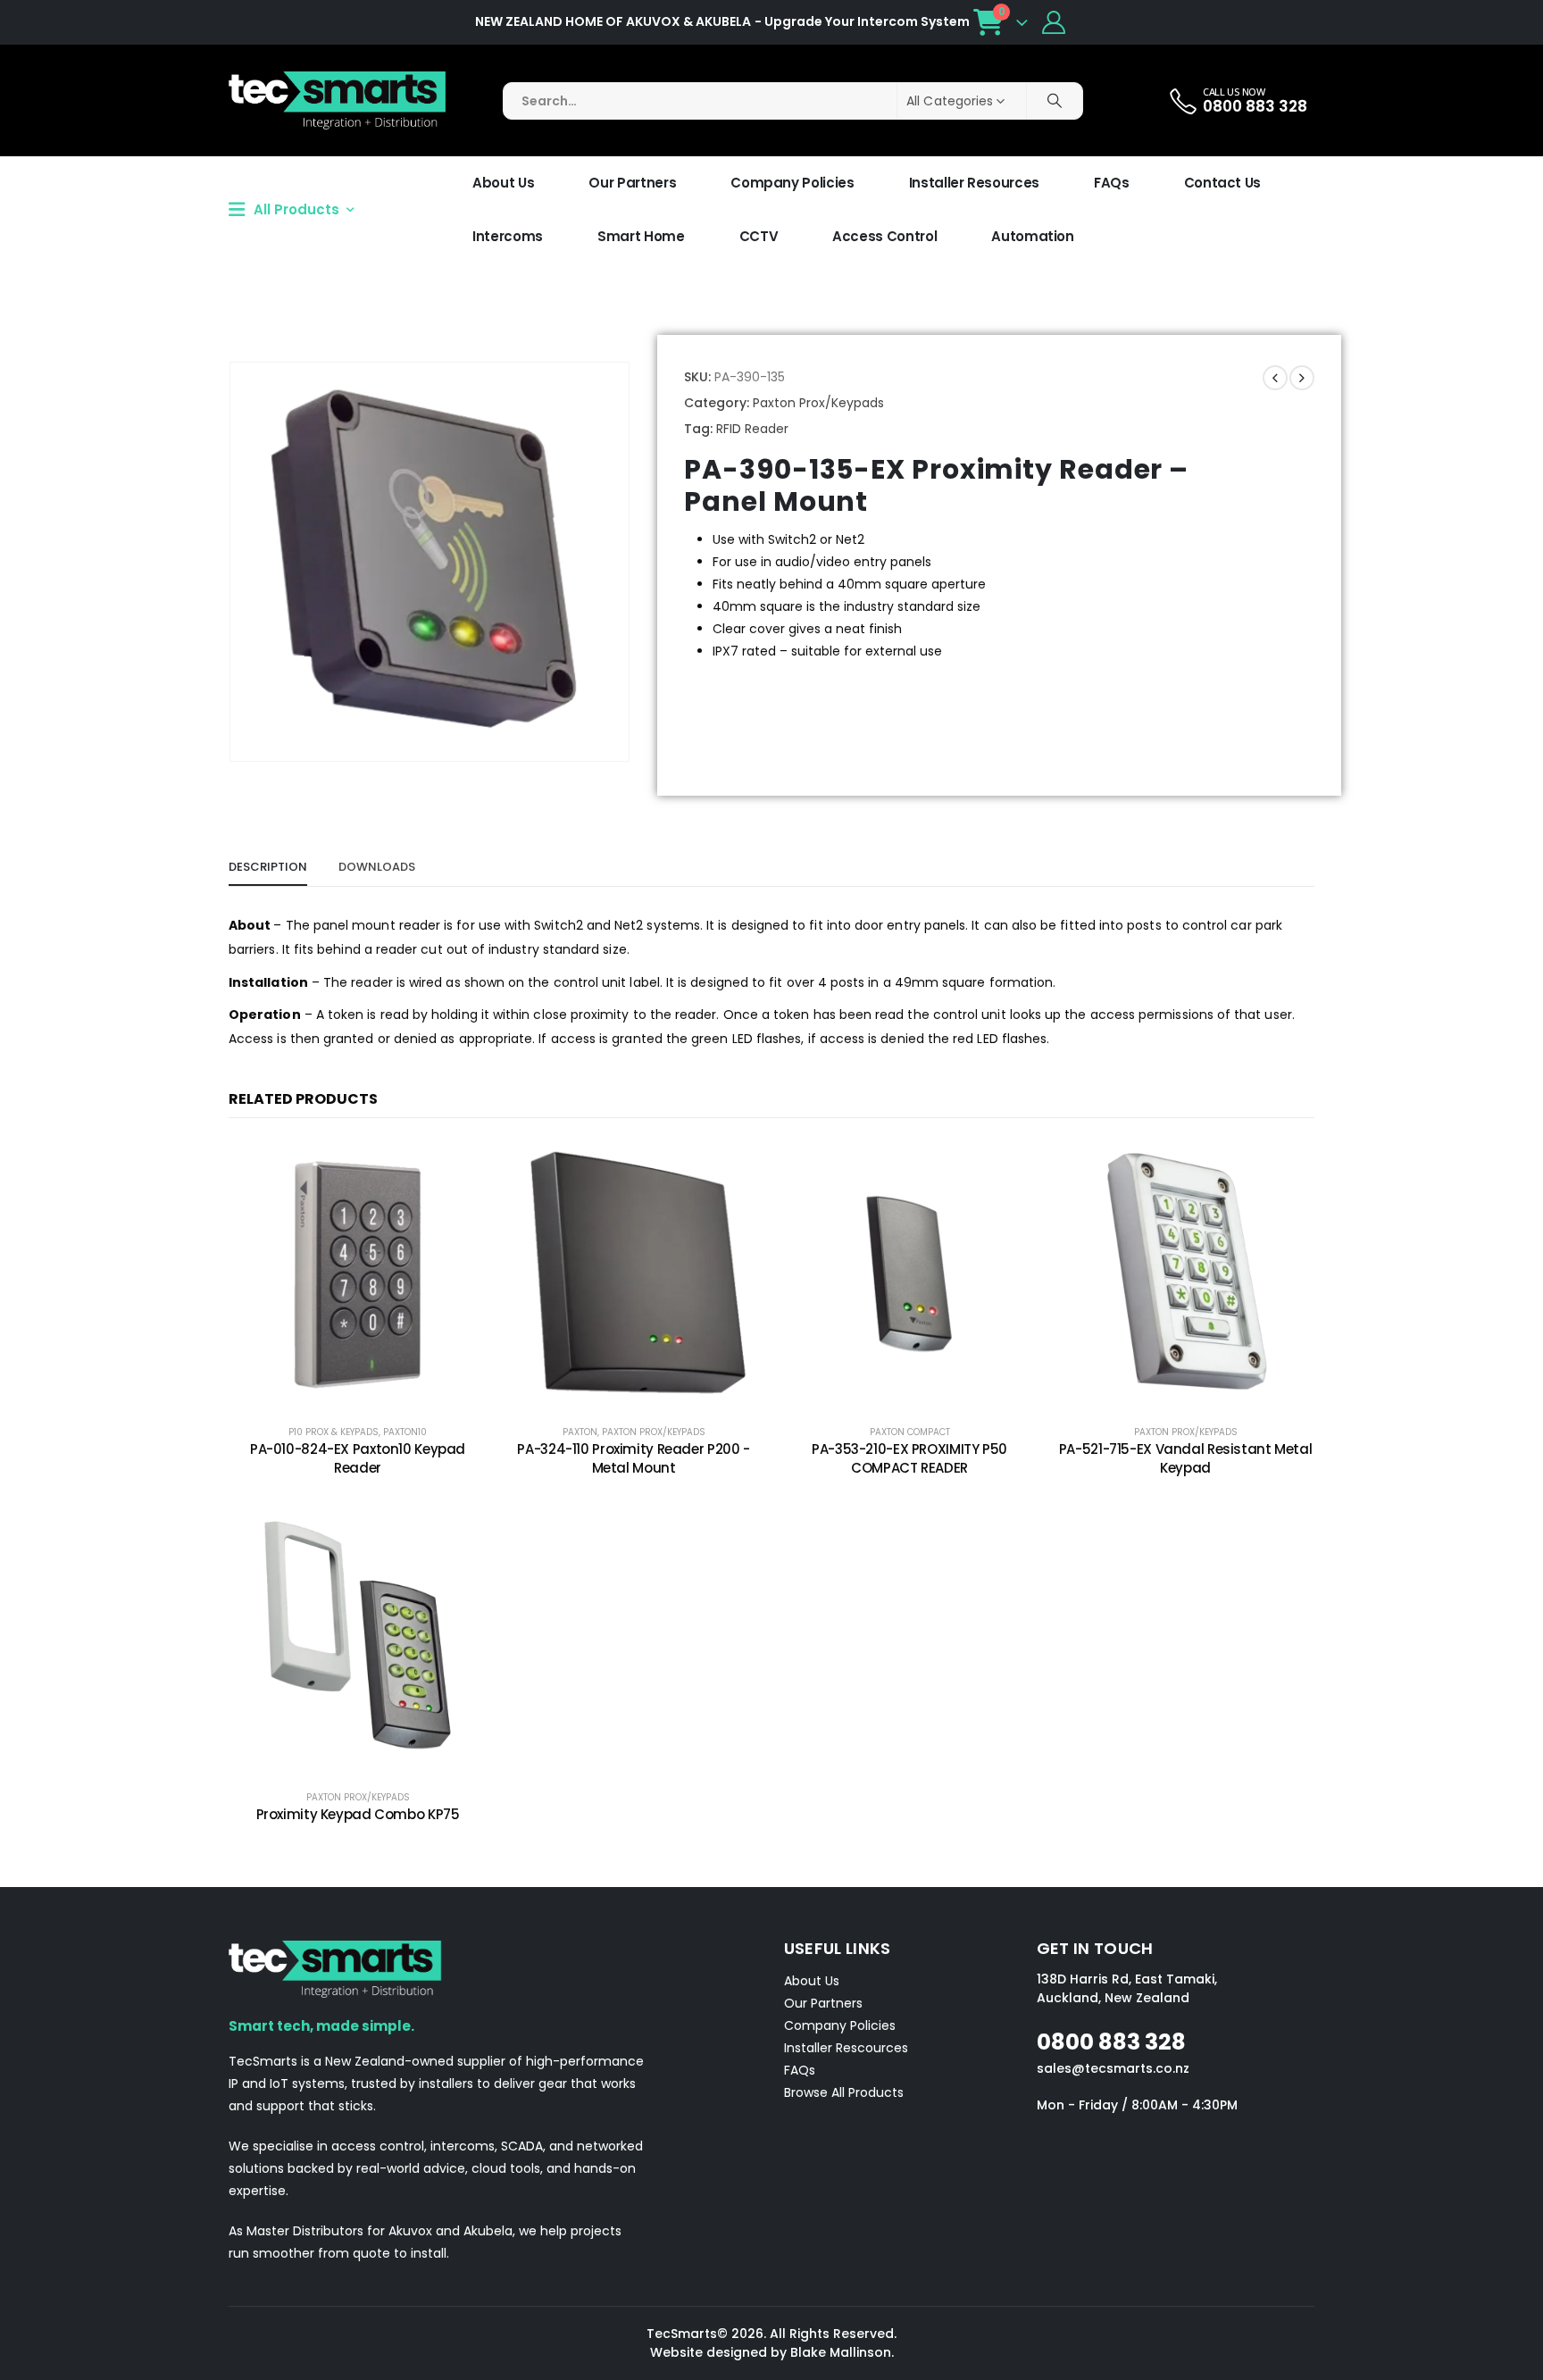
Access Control (884, 236)
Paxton (580, 1432)
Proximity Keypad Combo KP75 (358, 1814)
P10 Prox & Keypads (334, 1432)
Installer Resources (974, 183)
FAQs (1112, 183)
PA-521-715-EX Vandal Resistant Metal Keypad (1186, 1458)
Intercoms (508, 236)
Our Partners (632, 183)
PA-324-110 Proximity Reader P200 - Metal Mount (633, 1458)
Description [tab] (268, 867)
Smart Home (641, 236)
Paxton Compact (910, 1432)
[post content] (358, 1274)
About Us (503, 183)
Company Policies (792, 183)
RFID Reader (752, 429)
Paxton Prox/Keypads (818, 403)
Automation (1033, 236)
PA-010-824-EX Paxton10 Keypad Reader (358, 1458)
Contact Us (1223, 183)
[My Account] (1054, 22)
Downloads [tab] (377, 867)
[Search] (1055, 101)
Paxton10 (405, 1432)
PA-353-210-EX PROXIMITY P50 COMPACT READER (909, 1458)
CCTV (759, 236)
